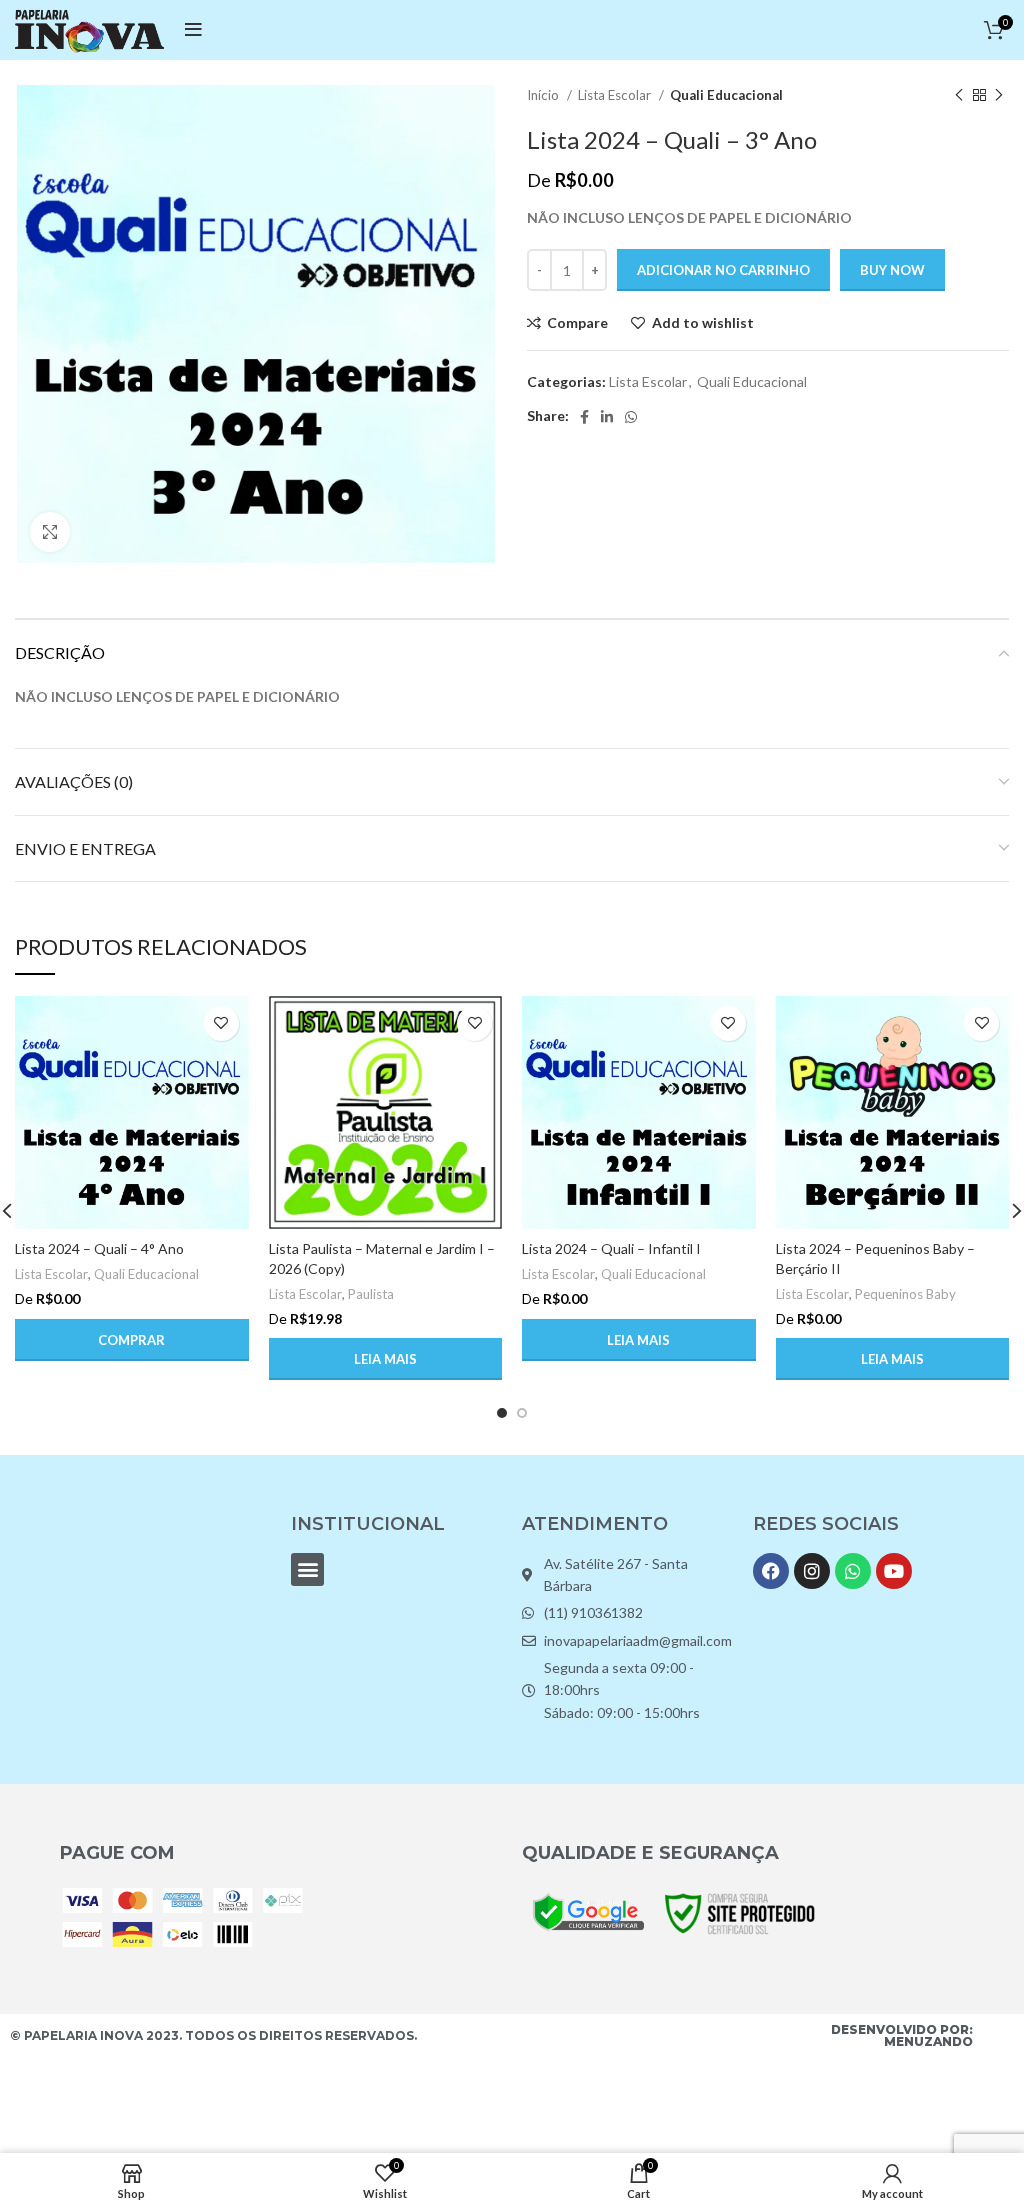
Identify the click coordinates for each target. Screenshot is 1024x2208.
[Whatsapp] (853, 1571)
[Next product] (999, 96)
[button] (132, 1340)
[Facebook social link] (584, 417)
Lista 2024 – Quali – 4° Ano (99, 1248)
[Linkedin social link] (607, 417)
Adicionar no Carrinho (723, 270)
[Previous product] (959, 96)
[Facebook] (771, 1571)
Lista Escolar (616, 95)
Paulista (371, 1294)
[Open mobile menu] (193, 30)
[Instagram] (812, 1571)
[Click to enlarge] (50, 532)
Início (544, 95)
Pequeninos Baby (905, 1294)
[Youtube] (894, 1571)
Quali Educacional (726, 95)
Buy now (892, 270)
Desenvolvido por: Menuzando (902, 2035)
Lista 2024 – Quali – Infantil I (611, 1248)
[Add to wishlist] (221, 1023)
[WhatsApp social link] (631, 417)
